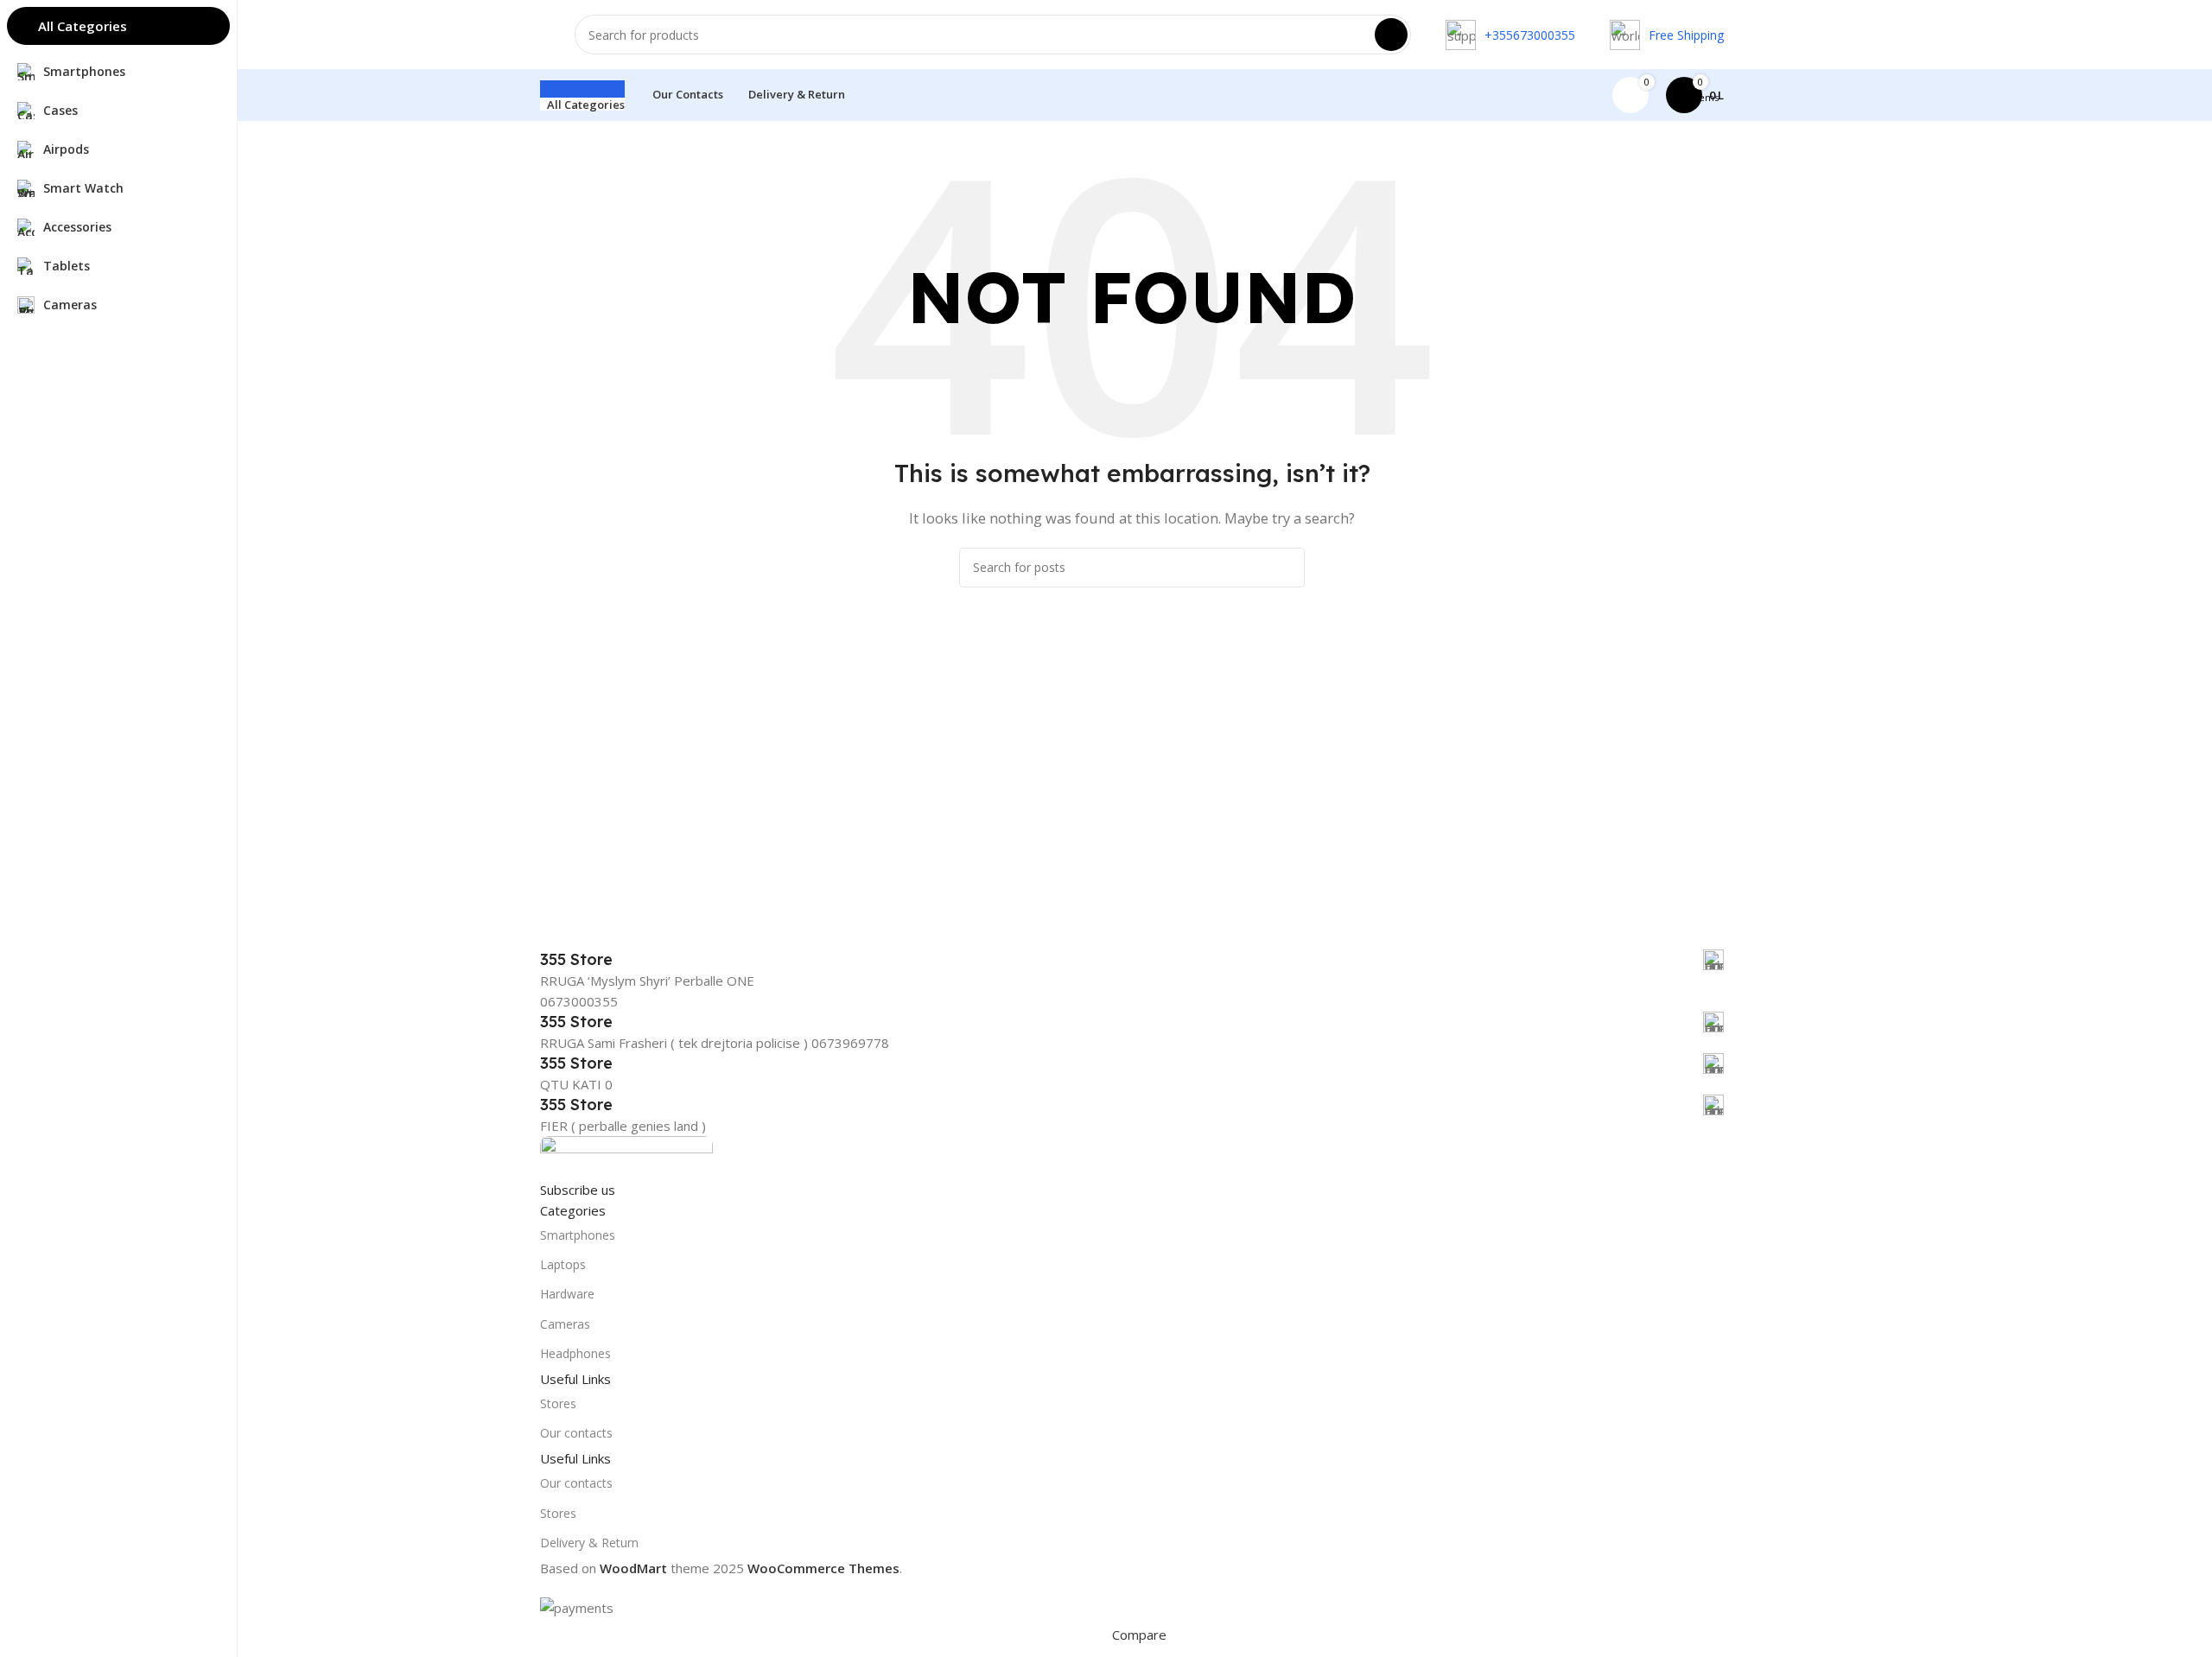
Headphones (575, 1353)
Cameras (565, 1324)
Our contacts (576, 1433)
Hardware (567, 1294)
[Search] (1391, 35)
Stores (558, 1403)
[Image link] (626, 1156)
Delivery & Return (589, 1543)
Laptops (563, 1264)
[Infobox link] (1132, 960)
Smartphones (578, 1235)
